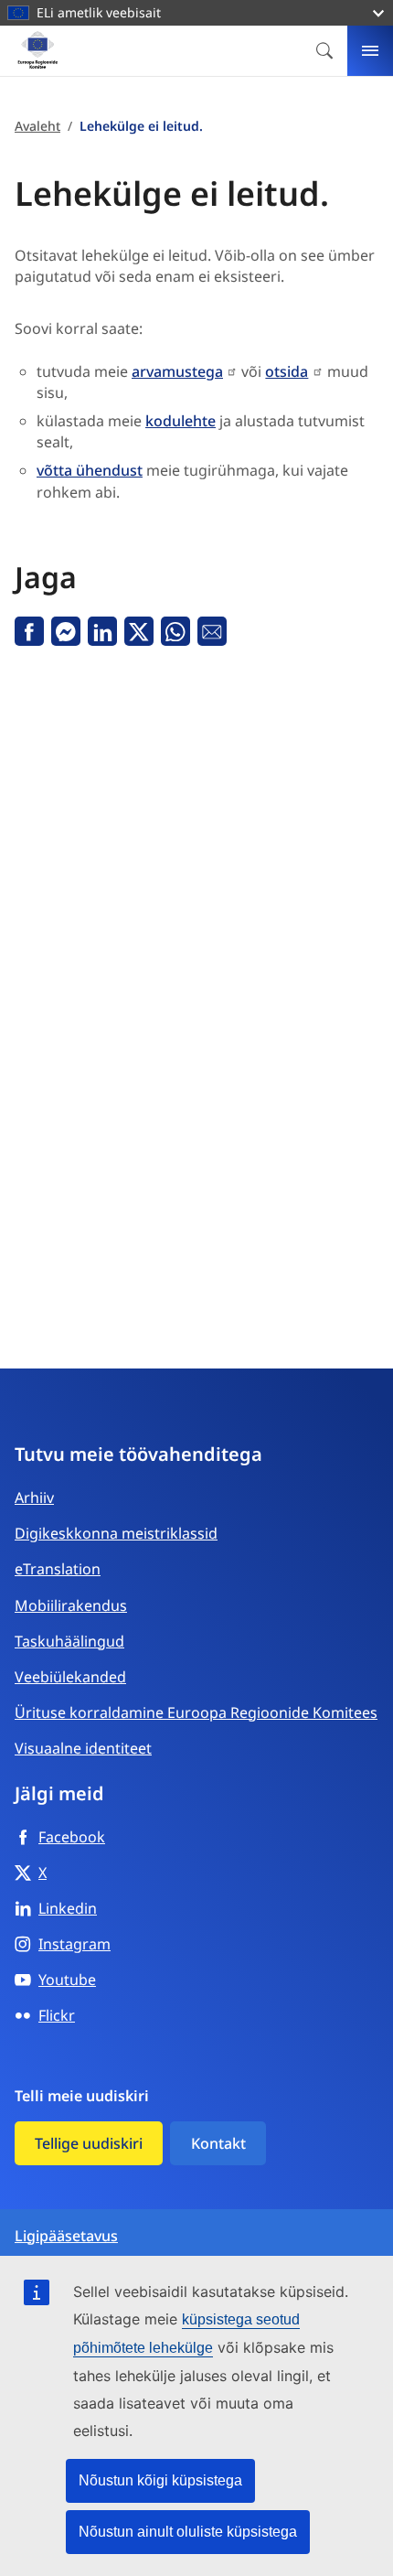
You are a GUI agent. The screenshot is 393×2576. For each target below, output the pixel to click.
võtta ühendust (90, 470)
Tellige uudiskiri (89, 2143)
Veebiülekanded (70, 1677)
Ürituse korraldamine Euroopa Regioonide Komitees (196, 1712)
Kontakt (218, 2143)
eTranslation (58, 1569)
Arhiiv (34, 1497)
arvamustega (177, 371)
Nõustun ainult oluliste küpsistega (188, 2532)
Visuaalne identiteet (83, 1748)
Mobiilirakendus (71, 1605)
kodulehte (181, 421)
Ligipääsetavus (66, 2236)
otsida (287, 371)
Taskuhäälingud (69, 1641)
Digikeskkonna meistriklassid (116, 1533)
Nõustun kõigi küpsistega (160, 2480)
